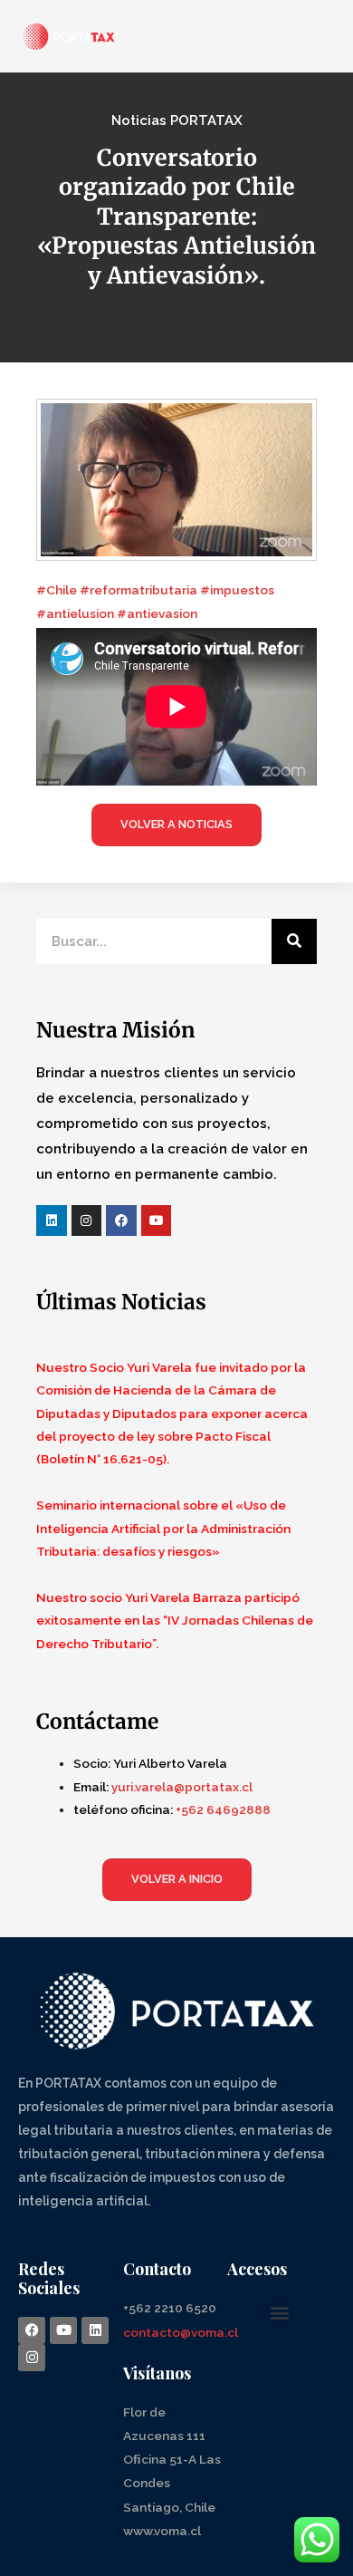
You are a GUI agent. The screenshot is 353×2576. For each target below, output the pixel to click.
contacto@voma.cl (181, 2332)
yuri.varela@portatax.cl (182, 1787)
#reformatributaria (140, 590)
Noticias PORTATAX (177, 121)
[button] (279, 2312)
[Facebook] (121, 1220)
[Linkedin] (52, 1220)
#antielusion (76, 613)
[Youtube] (157, 1220)
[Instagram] (87, 1220)
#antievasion (157, 613)
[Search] (294, 941)
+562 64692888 (223, 1809)
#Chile (57, 590)
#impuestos (237, 590)
